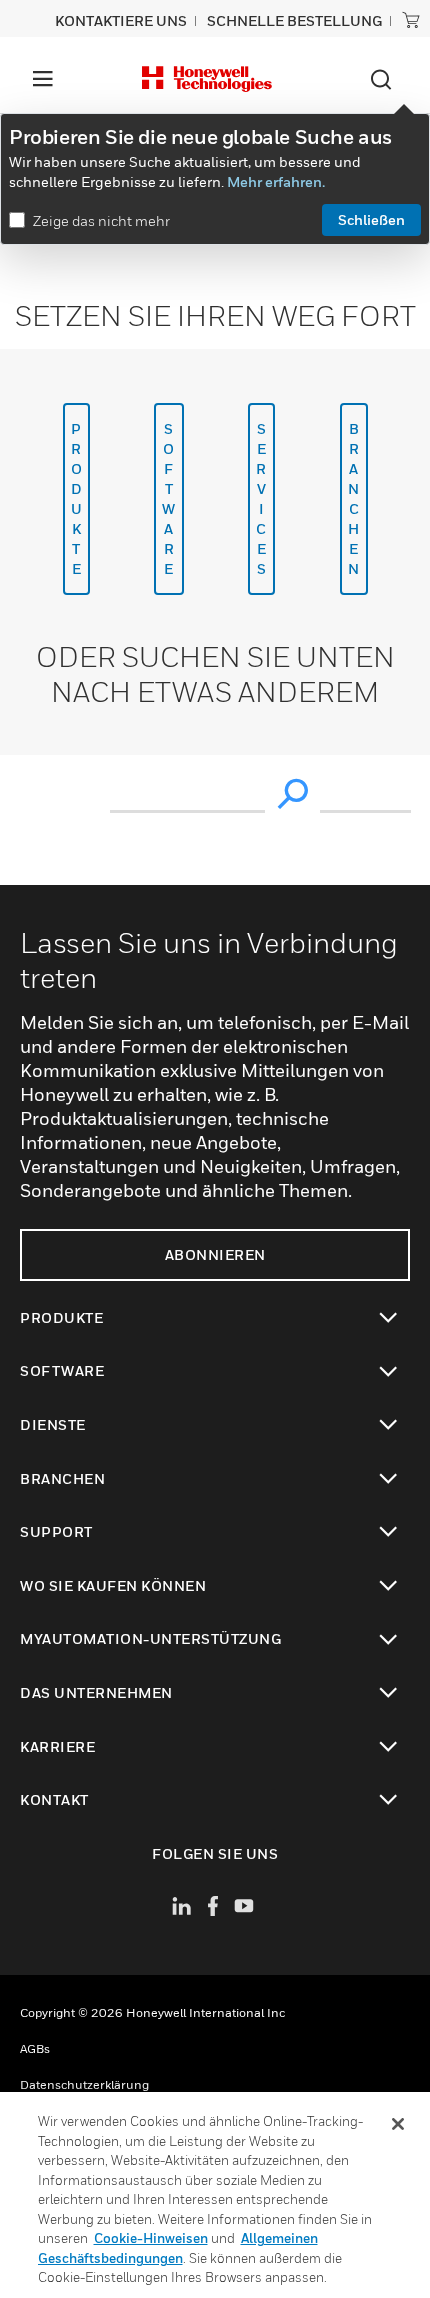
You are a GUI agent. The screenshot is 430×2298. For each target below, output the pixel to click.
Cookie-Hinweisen (151, 2238)
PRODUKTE (77, 498)
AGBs (35, 2048)
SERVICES (261, 498)
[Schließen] (398, 2124)
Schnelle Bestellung (294, 20)
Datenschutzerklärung (84, 2084)
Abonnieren (215, 1254)
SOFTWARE (169, 498)
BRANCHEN (354, 498)
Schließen (371, 219)
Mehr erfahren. (276, 181)
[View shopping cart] (411, 20)
